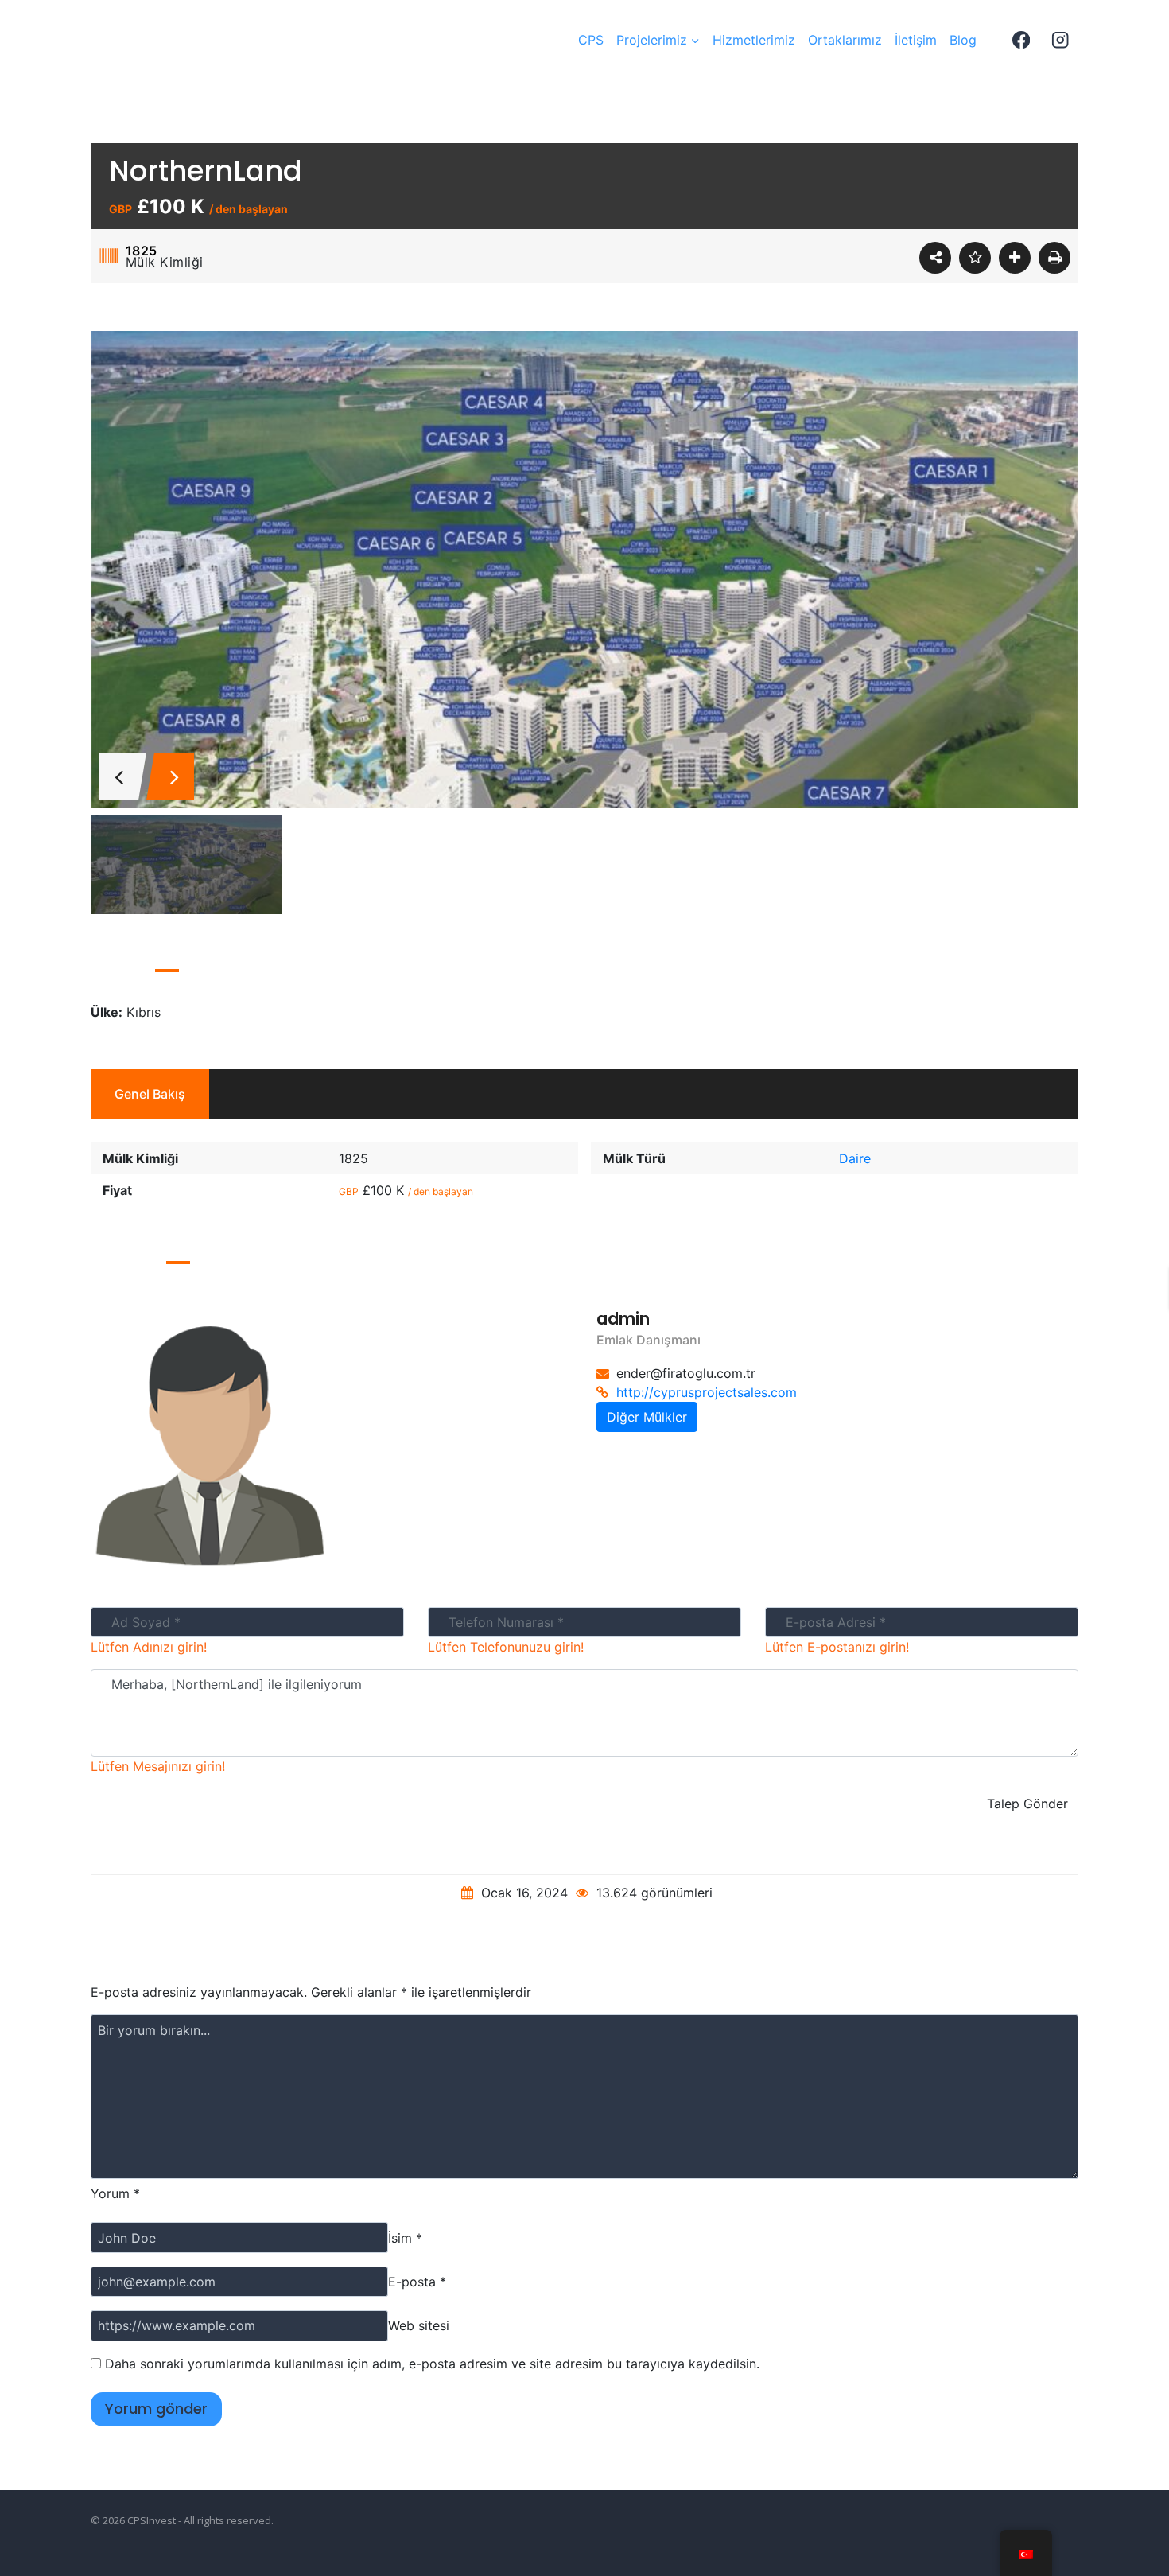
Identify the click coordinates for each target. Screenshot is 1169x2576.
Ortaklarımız (845, 40)
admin (623, 1319)
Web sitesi (419, 2325)
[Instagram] (1060, 40)
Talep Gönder (1027, 1804)
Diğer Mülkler (647, 1417)
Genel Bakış (150, 1094)
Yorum (115, 2193)
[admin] (332, 1445)
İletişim (916, 40)
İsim (405, 2238)
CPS (591, 40)
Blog (963, 40)
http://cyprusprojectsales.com (707, 1392)
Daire (855, 1158)
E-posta (417, 2282)
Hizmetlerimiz (754, 40)
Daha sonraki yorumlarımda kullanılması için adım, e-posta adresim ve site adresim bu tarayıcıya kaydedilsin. (432, 2364)
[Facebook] (1021, 40)
